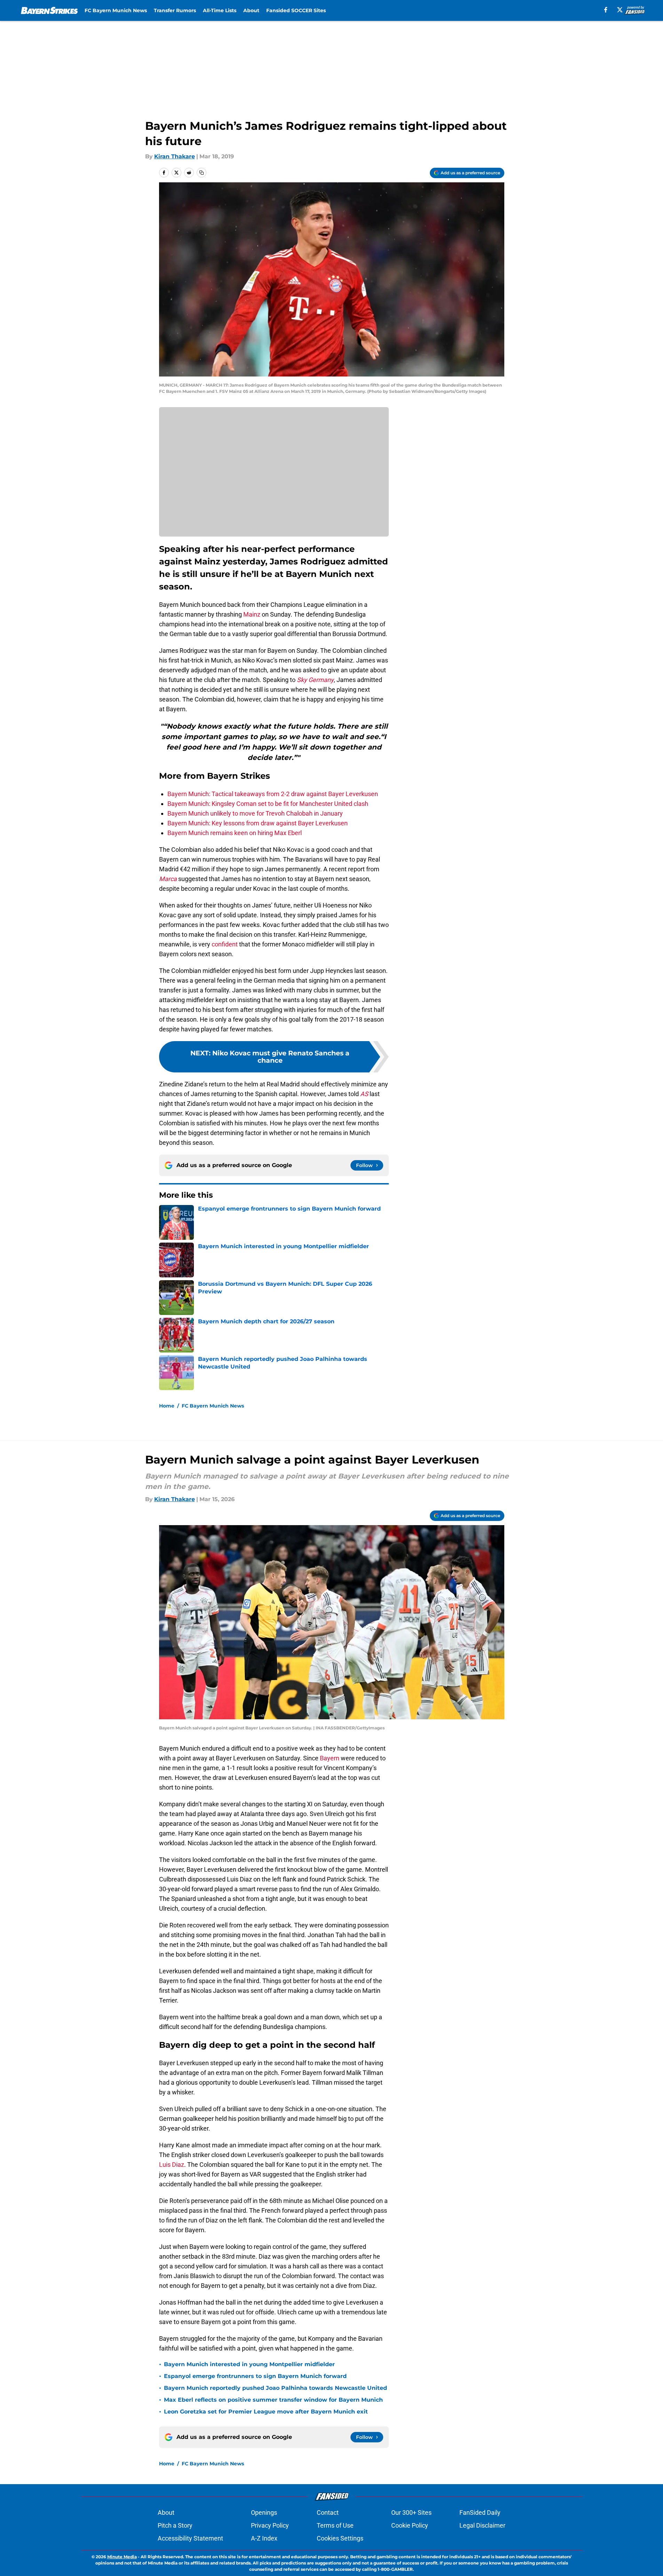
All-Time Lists (220, 10)
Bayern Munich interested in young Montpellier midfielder (249, 2364)
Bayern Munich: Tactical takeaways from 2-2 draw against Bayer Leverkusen (273, 794)
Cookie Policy (410, 2525)
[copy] (202, 173)
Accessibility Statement (190, 2538)
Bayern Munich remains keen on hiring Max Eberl (235, 833)
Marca (168, 879)
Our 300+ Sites (411, 2512)
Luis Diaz (172, 2165)
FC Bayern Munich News (116, 10)
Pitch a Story (175, 2525)
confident (225, 944)
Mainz (251, 614)
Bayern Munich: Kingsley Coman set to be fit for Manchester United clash (268, 804)
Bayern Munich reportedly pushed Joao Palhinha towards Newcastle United (275, 2388)
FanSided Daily (480, 2512)
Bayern (330, 1758)
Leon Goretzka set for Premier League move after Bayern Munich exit (266, 2412)
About (251, 10)
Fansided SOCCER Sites (296, 10)
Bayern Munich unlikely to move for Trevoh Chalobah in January (255, 813)
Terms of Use (335, 2525)
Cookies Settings (340, 2538)
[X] (620, 10)
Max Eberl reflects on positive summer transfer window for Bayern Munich (273, 2400)
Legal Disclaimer (482, 2525)
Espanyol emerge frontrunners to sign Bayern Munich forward (255, 2376)
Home (167, 1406)
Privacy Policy (270, 2525)
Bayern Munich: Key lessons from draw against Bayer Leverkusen (258, 823)
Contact (328, 2512)
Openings (264, 2512)
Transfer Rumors (175, 10)
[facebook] (606, 10)
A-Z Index (264, 2538)
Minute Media (122, 2557)
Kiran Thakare (175, 156)
